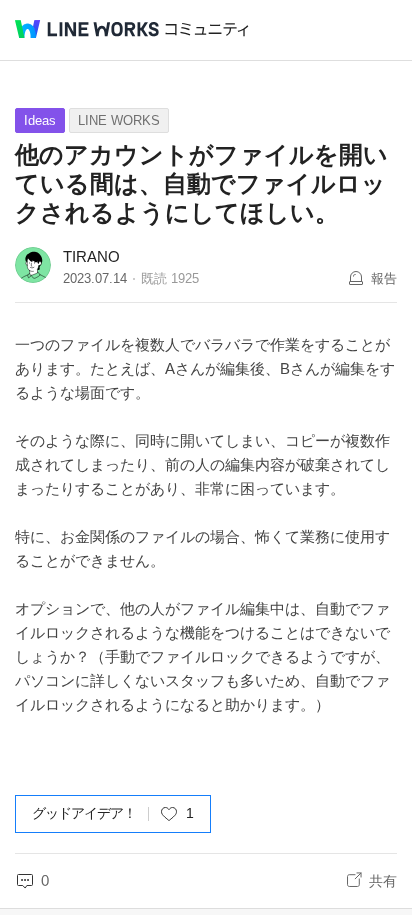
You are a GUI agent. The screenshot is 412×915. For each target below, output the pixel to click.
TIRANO (91, 256)
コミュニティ (207, 29)
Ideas (40, 120)
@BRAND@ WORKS (87, 29)
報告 (384, 278)
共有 (383, 881)
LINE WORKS (119, 120)
